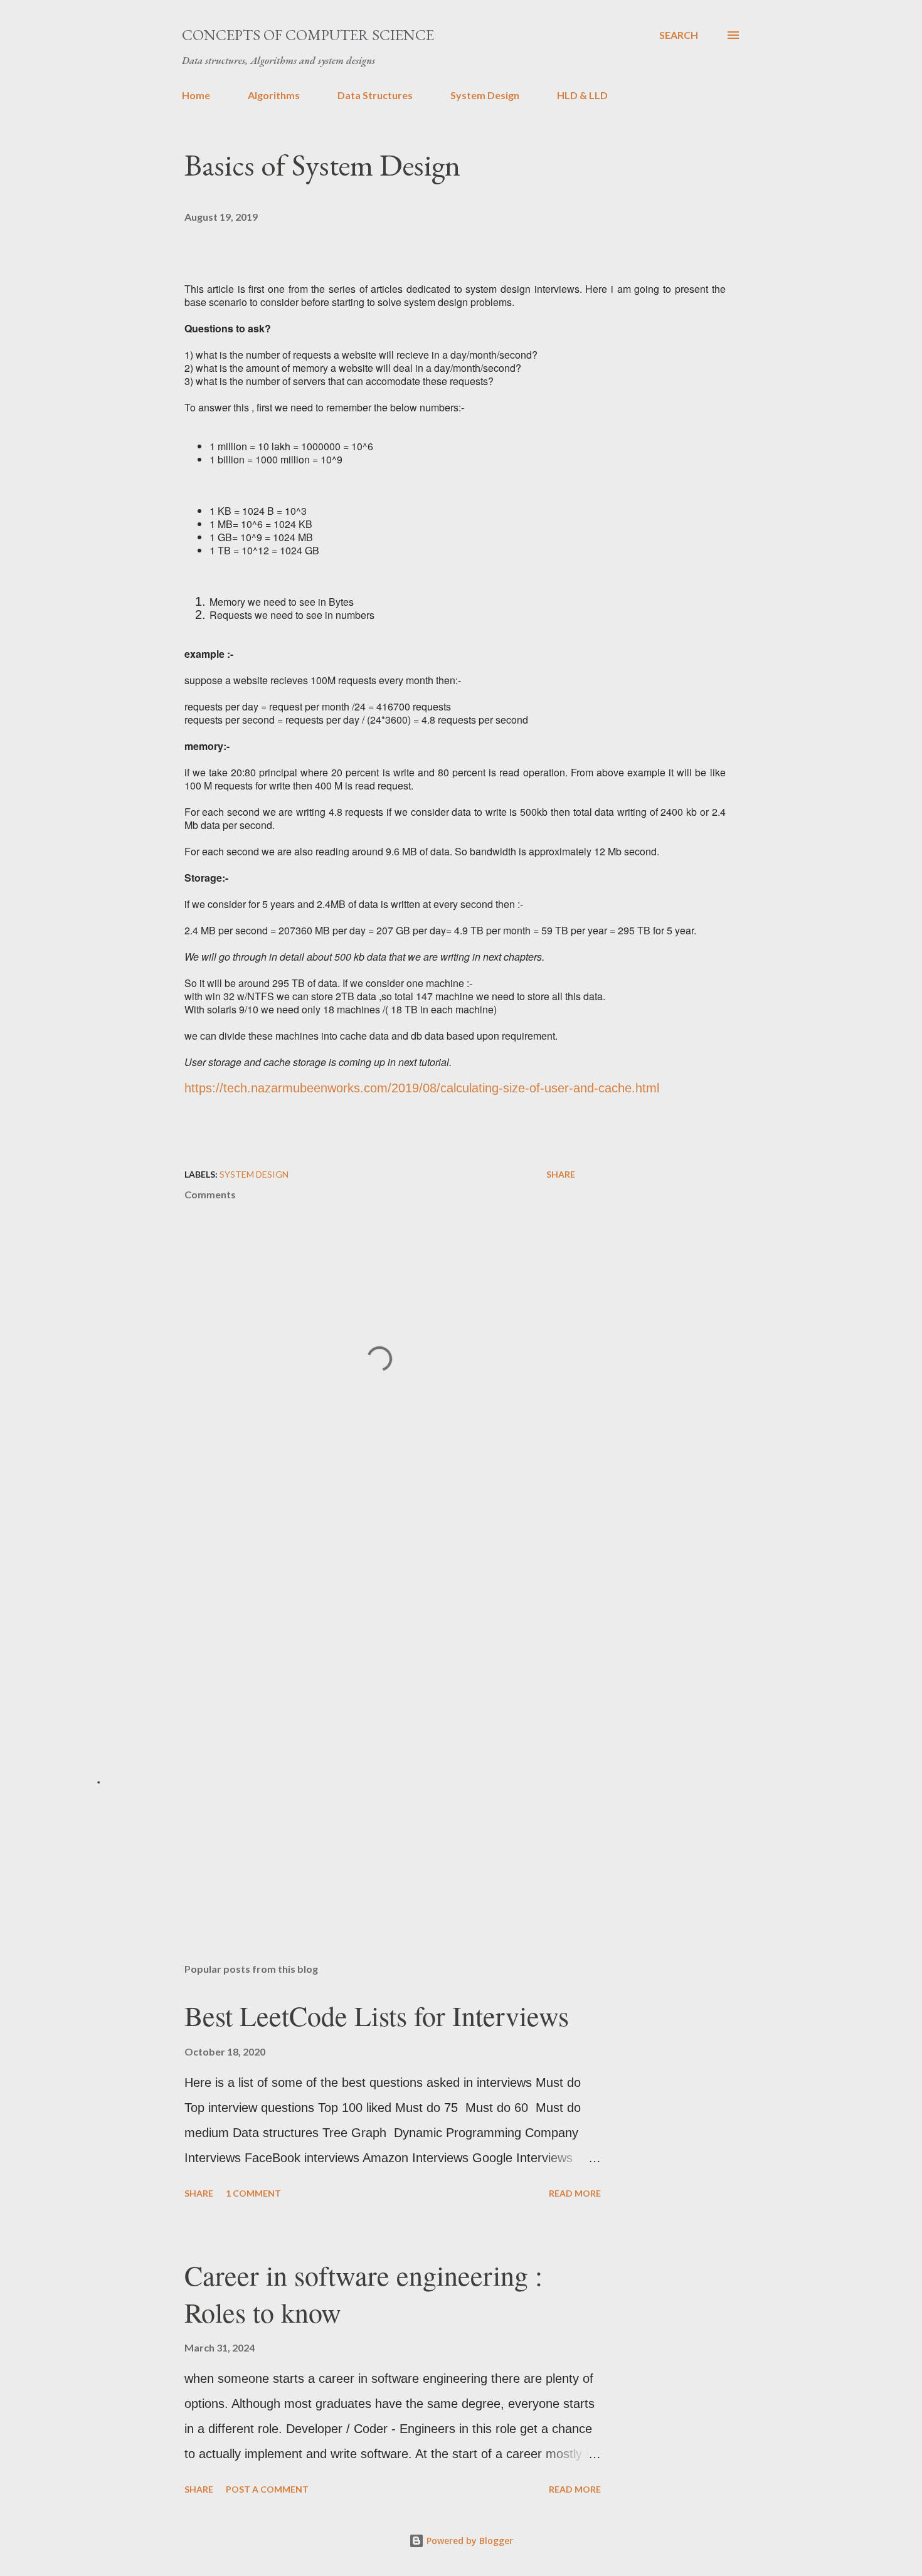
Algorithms (274, 95)
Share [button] (561, 1174)
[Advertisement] (360, 1614)
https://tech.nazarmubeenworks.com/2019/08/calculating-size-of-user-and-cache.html (422, 1088)
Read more (575, 2193)
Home (196, 95)
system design (254, 1174)
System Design (485, 95)
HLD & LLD (582, 95)
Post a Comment (267, 2489)
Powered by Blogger (469, 2541)
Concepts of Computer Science (308, 35)
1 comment (253, 2193)
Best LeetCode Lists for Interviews (377, 2015)
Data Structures (375, 95)
